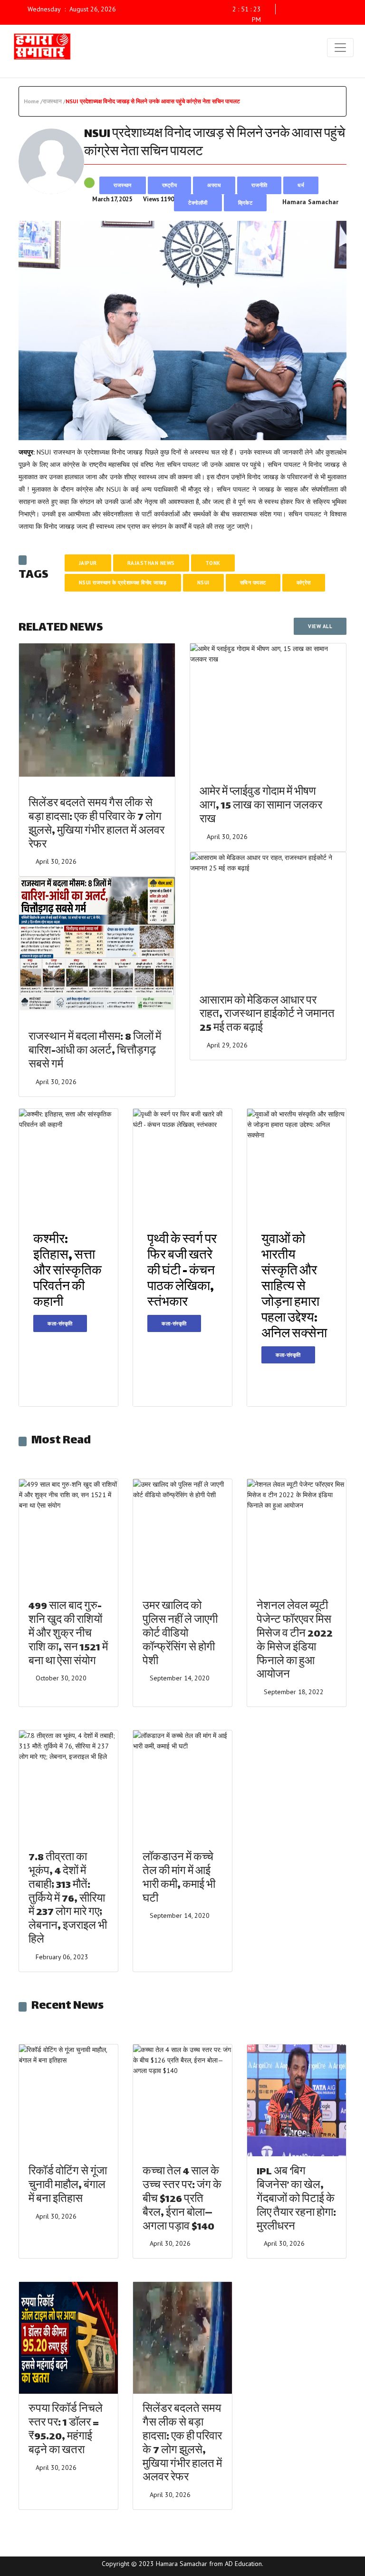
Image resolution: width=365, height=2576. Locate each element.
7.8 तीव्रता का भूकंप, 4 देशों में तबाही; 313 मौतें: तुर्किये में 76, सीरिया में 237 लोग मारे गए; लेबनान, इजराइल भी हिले (68, 1899)
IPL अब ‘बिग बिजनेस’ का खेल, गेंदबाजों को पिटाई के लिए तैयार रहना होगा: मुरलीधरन (296, 2200)
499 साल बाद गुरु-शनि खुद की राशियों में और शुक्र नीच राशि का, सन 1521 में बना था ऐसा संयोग (68, 1634)
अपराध (214, 185)
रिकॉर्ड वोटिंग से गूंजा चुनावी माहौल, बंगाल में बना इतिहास (68, 2186)
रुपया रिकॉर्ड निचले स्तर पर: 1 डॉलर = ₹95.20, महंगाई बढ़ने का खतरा (66, 2430)
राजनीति (259, 185)
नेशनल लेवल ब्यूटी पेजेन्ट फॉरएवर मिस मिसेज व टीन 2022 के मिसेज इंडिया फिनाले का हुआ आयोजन (295, 1641)
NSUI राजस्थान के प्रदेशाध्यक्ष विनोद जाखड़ (123, 582)
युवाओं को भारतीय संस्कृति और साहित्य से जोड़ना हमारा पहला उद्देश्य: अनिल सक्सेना (294, 1288)
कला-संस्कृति (60, 1323)
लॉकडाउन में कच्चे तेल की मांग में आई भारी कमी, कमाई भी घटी (179, 1879)
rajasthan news (151, 563)
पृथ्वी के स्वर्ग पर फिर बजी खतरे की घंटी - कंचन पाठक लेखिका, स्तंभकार (182, 1272)
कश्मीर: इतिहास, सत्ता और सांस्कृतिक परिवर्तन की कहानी (67, 1272)
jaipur (88, 563)
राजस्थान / (54, 101)
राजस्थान (123, 185)
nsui (203, 582)
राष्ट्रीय (170, 185)
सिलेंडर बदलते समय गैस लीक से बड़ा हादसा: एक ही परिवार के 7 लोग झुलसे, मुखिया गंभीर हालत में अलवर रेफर (96, 824)
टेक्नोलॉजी (198, 203)
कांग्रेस (304, 582)
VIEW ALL (320, 626)
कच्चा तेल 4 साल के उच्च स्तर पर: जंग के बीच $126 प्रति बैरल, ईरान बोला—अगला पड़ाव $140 (182, 2200)
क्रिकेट (245, 203)
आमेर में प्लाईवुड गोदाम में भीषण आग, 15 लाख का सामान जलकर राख (261, 806)
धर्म (301, 185)
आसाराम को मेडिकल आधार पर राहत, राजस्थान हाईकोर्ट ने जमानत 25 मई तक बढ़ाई (267, 1015)
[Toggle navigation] (340, 48)
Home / (33, 101)
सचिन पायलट (253, 582)
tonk (213, 563)
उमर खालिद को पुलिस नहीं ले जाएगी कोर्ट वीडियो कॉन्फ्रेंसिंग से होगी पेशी (180, 1634)
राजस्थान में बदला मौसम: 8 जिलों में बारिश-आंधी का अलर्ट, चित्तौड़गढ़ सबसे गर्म (95, 1051)
